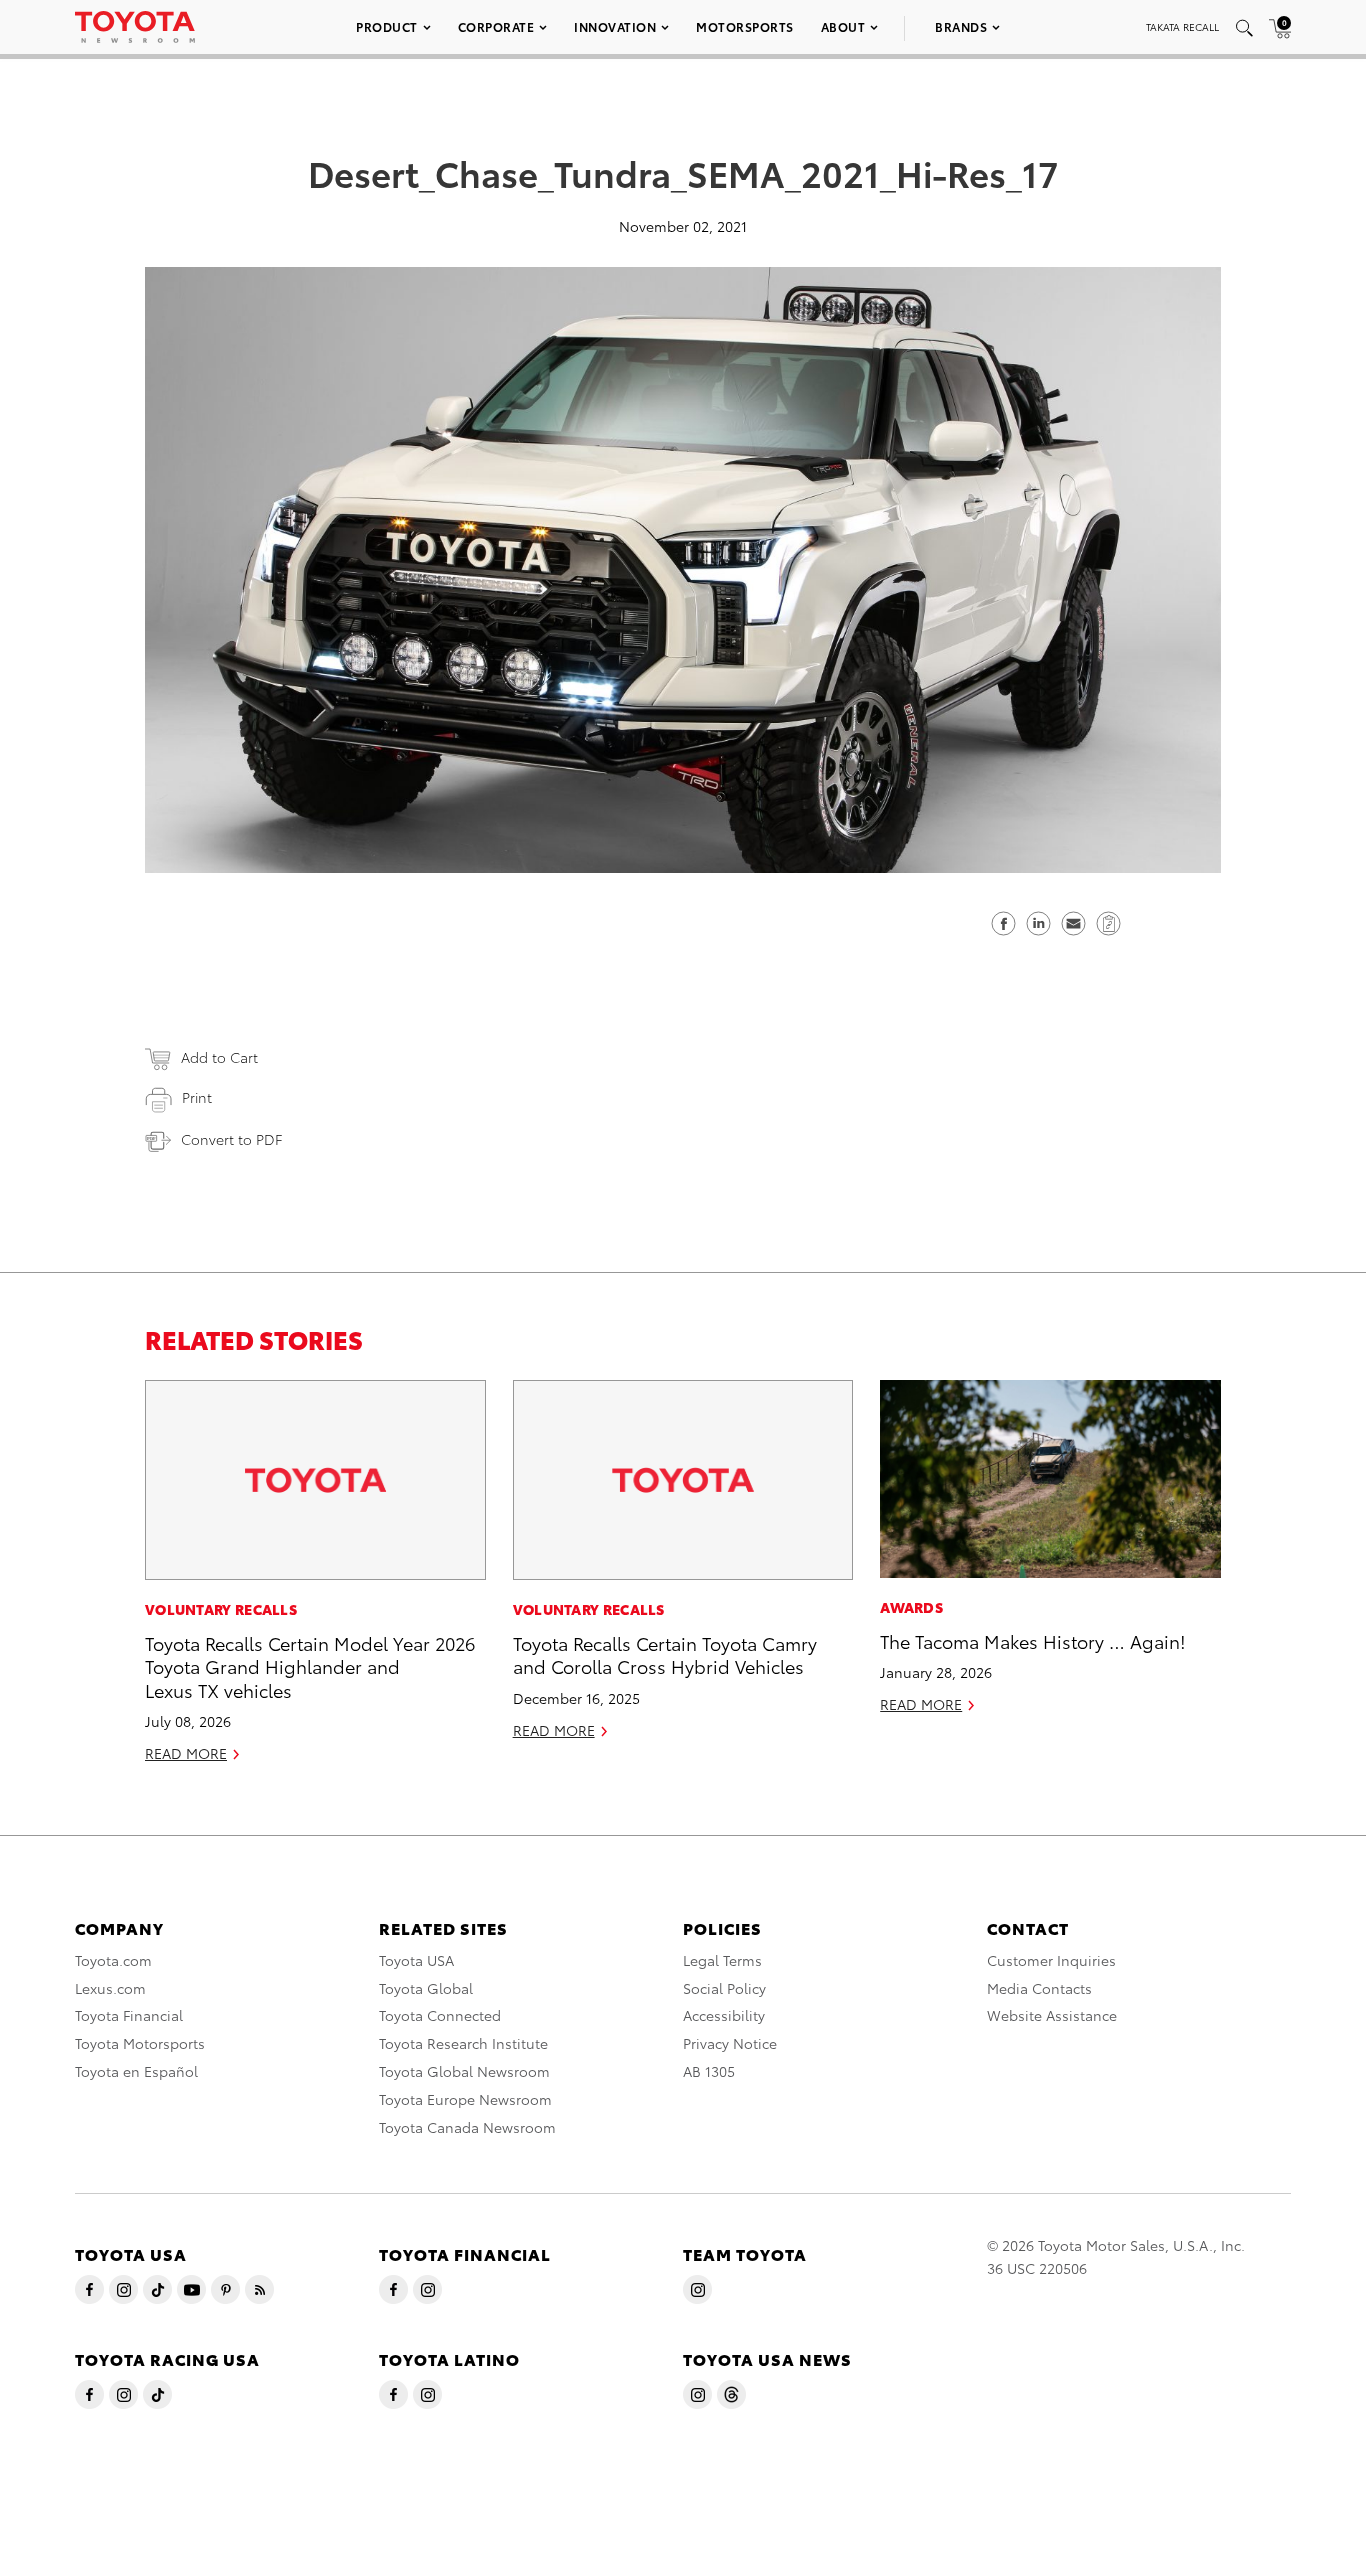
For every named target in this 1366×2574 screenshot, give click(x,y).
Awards (911, 1607)
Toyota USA (416, 1960)
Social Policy (724, 1988)
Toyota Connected (440, 2015)
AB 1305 (709, 2071)
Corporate (496, 26)
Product (387, 26)
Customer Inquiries (1051, 1960)
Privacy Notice (730, 2043)
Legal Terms (722, 1960)
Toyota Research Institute (463, 2043)
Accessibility (724, 2015)
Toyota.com (113, 1960)
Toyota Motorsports (140, 2043)
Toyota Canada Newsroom (467, 2127)
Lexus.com (110, 1988)
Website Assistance (1052, 2015)
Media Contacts (1039, 1988)
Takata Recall (1182, 26)
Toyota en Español (136, 2071)
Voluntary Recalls (221, 1609)
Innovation (615, 26)
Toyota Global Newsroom (464, 2071)
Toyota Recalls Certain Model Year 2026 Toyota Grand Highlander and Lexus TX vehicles (310, 1666)
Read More (186, 1753)
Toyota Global (426, 1988)
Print (197, 1097)
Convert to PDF (231, 1139)
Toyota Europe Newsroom (465, 2099)
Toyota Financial (129, 2015)
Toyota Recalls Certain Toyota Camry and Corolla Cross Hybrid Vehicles (665, 1654)
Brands (961, 26)
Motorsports (745, 26)
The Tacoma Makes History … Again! (1033, 1640)
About (843, 26)
